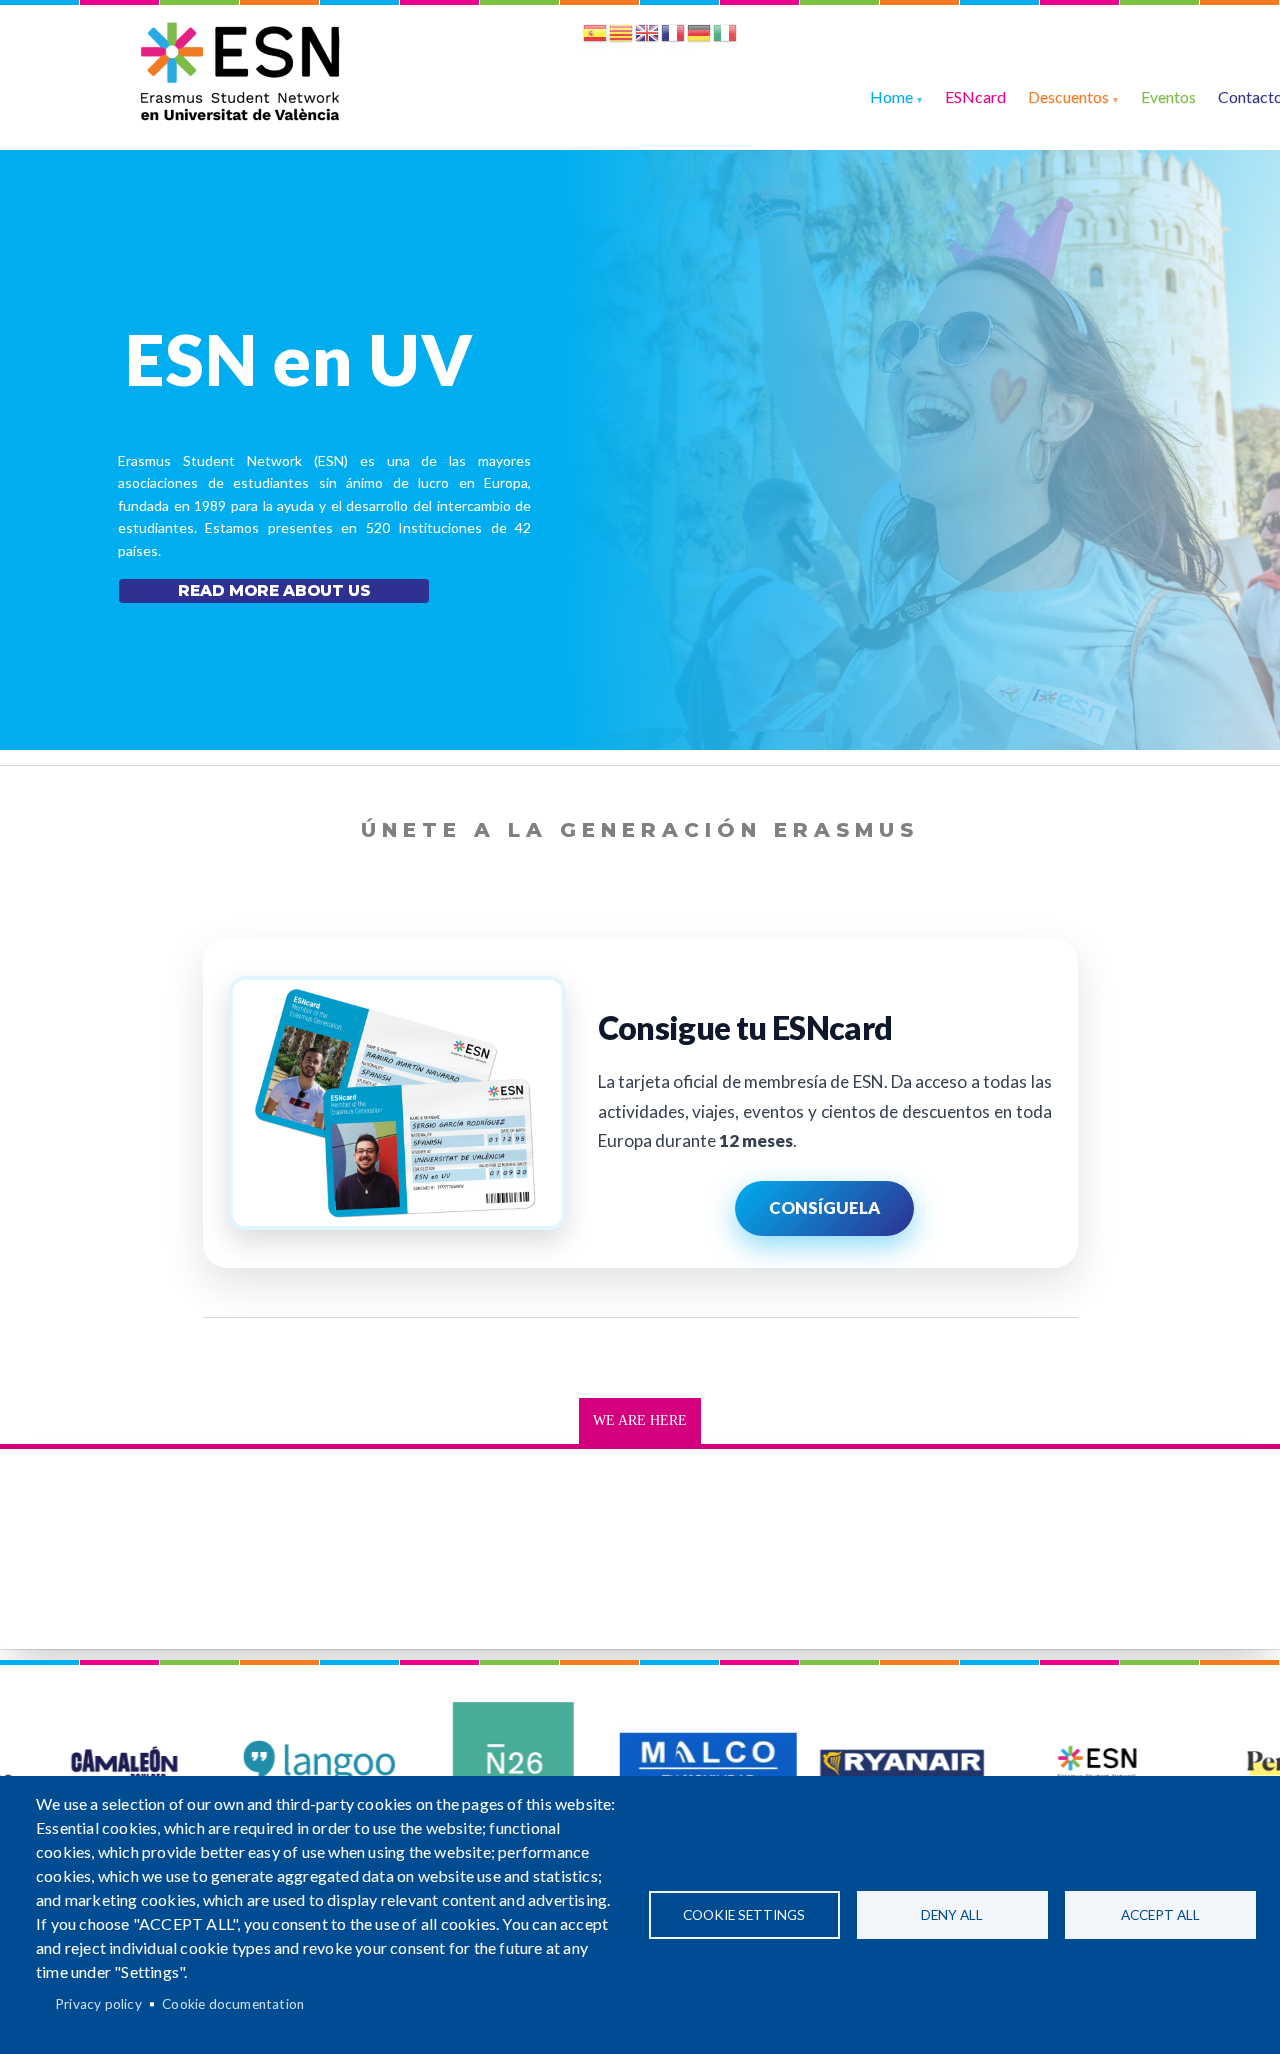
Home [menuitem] (891, 96)
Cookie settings (744, 1915)
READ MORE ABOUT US (274, 590)
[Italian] (725, 36)
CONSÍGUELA (824, 1207)
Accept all (1160, 1915)
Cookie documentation (233, 2004)
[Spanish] (595, 36)
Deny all (952, 1915)
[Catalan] (621, 36)
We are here (640, 1420)
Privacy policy (98, 2004)
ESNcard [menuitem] (975, 96)
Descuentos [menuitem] (1068, 96)
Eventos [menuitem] (1168, 96)
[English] (647, 36)
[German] (699, 36)
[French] (673, 36)
